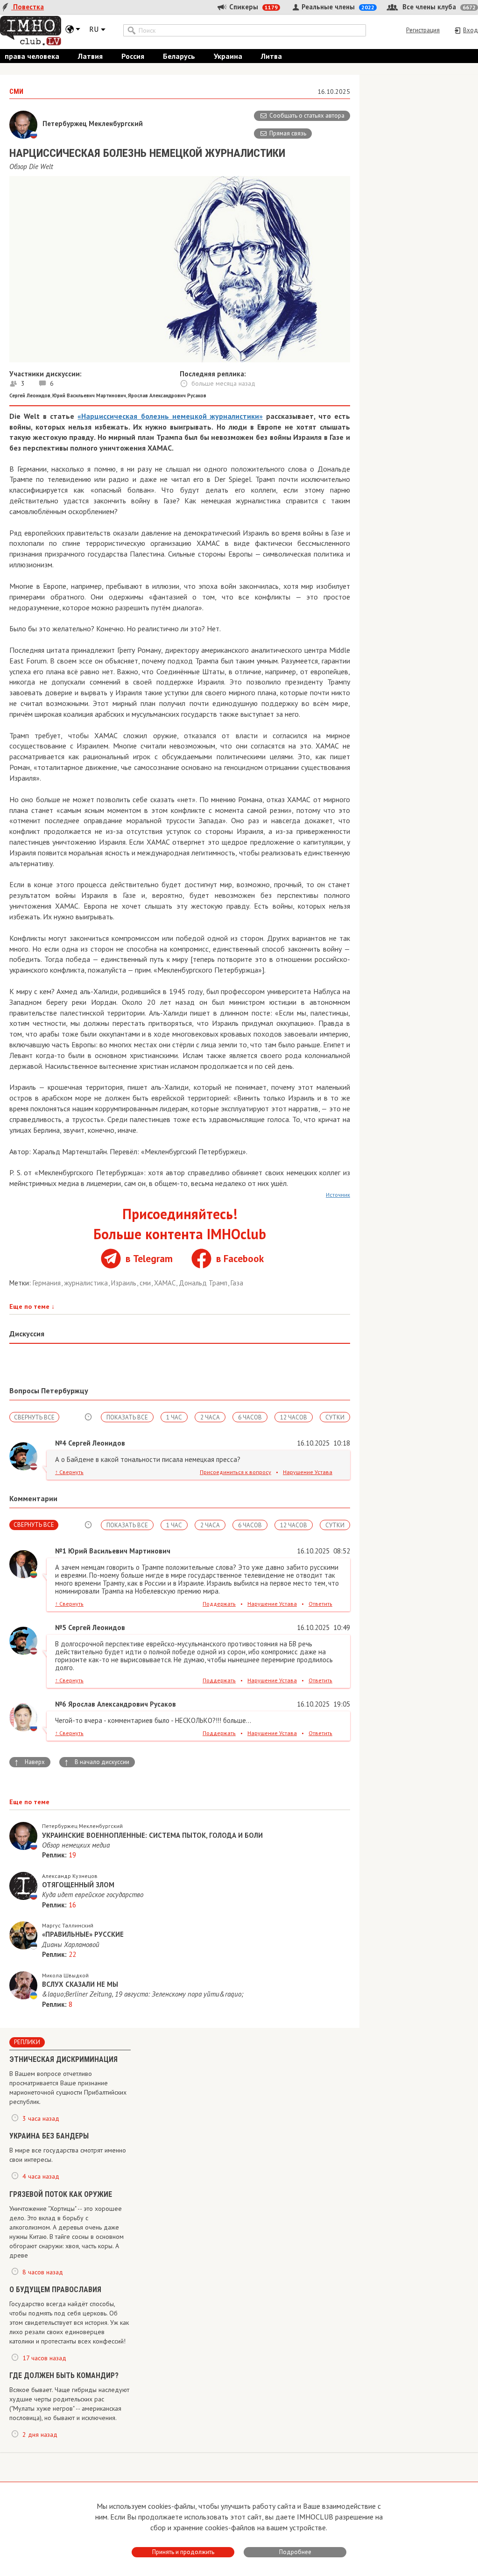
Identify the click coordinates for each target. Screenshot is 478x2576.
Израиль (125, 1283)
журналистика (87, 1283)
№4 (61, 1443)
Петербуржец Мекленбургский (82, 1826)
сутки (335, 1417)
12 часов (294, 1417)
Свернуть (69, 1472)
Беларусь (179, 56)
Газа (237, 1283)
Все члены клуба (438, 7)
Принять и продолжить (183, 2552)
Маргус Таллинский (68, 1925)
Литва (271, 56)
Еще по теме (32, 1306)
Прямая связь (288, 133)
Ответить (320, 1604)
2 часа (210, 1417)
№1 (61, 1551)
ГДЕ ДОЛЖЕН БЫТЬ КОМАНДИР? (64, 2375)
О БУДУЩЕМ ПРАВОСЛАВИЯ (55, 2290)
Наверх (29, 1762)
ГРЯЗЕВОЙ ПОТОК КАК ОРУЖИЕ (61, 2194)
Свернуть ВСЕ (34, 1417)
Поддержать (219, 1604)
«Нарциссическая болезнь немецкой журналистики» (170, 416)
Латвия (90, 56)
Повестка (28, 7)
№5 (61, 1627)
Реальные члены (337, 7)
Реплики (27, 2042)
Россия (133, 56)
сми (146, 1283)
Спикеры (253, 7)
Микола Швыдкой (65, 1975)
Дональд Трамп (204, 1283)
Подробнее (295, 2552)
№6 (61, 1704)
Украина (228, 56)
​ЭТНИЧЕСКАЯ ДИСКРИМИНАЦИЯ (63, 2059)
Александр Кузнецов (70, 1876)
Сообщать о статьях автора (307, 116)
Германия (48, 1283)
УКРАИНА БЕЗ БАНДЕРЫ (49, 2136)
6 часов (250, 1417)
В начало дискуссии (97, 1762)
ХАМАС (166, 1283)
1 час (174, 1417)
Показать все (127, 1417)
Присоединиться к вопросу (235, 1472)
